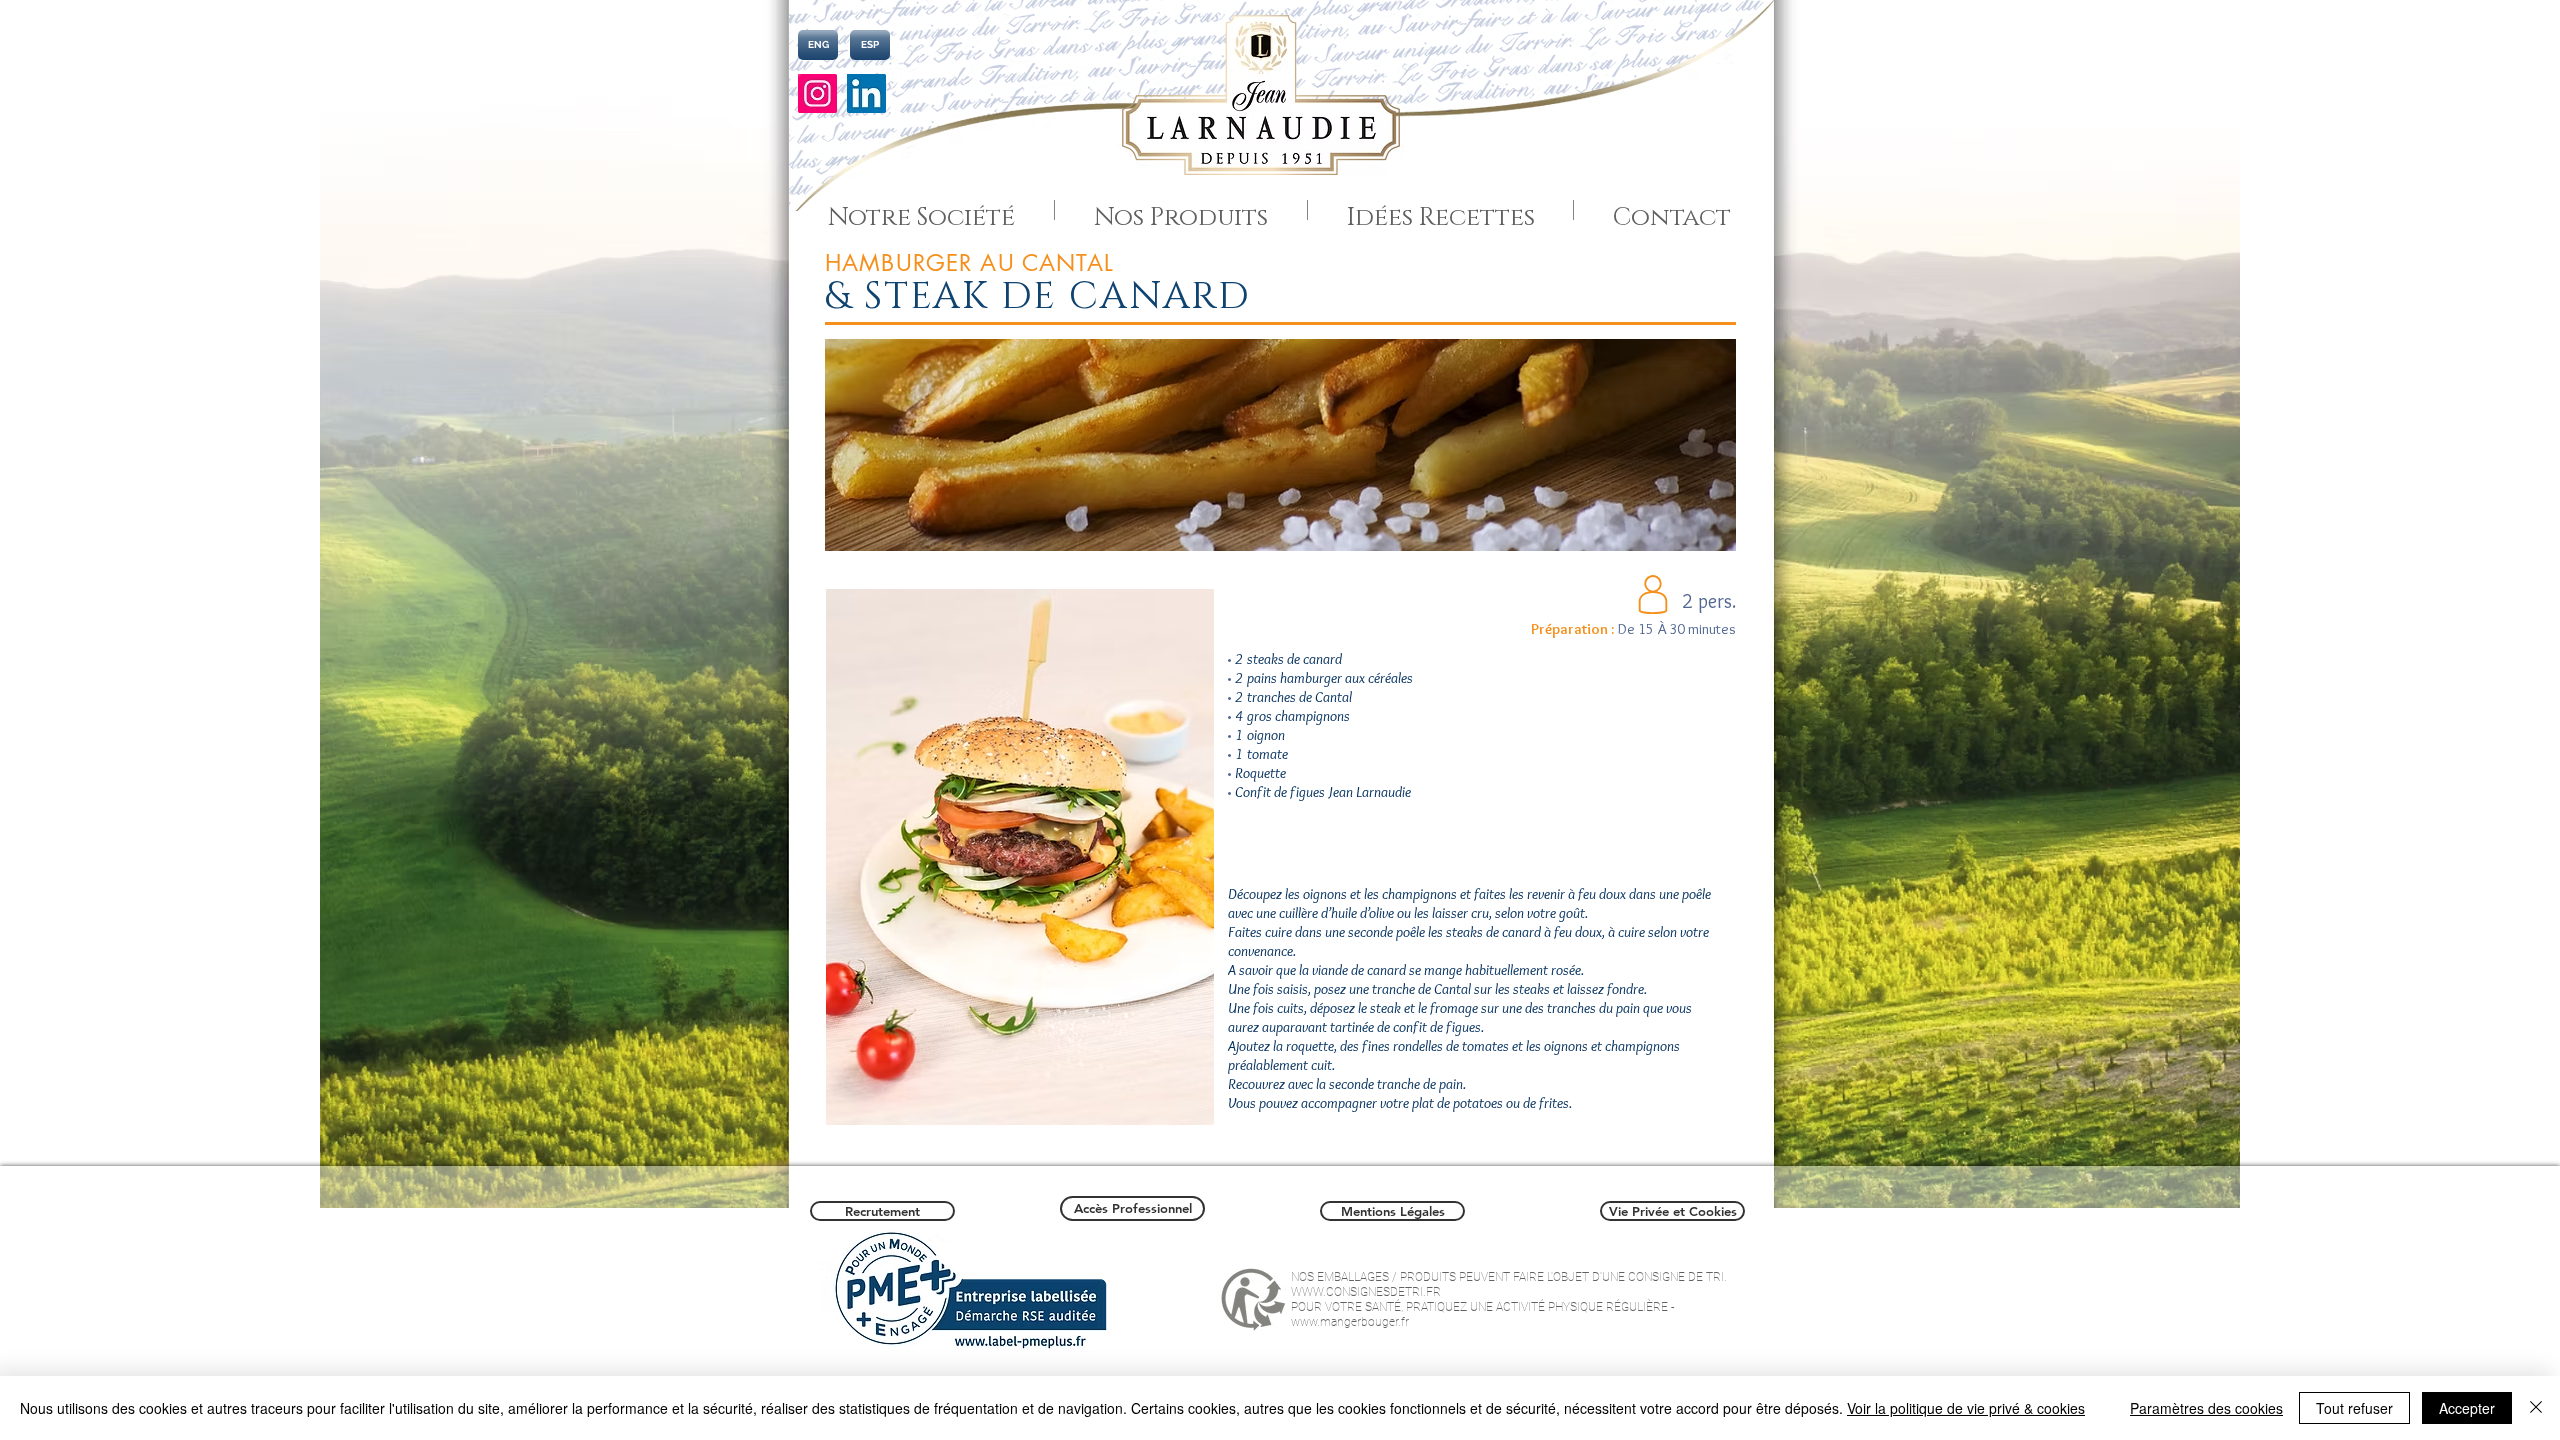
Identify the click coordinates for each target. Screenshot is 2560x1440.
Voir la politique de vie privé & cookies (1966, 1408)
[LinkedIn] (866, 93)
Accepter (2467, 1408)
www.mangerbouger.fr (1350, 1322)
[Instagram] (817, 93)
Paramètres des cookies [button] (2206, 1408)
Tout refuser (2354, 1408)
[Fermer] (2536, 1408)
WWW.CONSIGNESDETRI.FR (1366, 1292)
